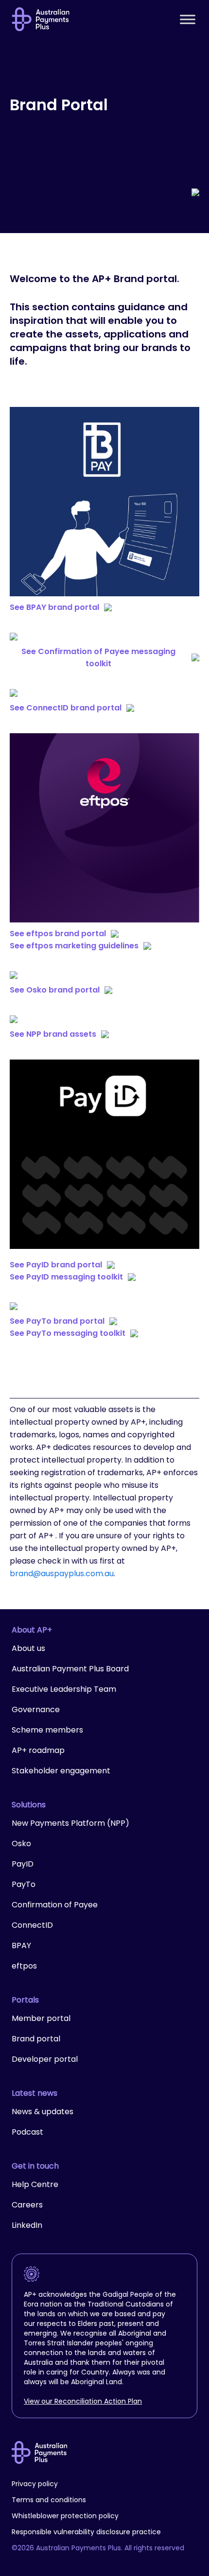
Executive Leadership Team (64, 1689)
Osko (21, 1844)
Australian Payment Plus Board (70, 1669)
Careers (27, 2205)
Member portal (41, 2018)
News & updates (43, 2112)
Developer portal (45, 2059)
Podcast (27, 2132)
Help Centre (35, 2184)
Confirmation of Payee (55, 1905)
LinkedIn (27, 2225)
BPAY (21, 1945)
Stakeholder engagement (61, 1771)
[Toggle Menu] (188, 19)
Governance (36, 1709)
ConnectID (32, 1925)
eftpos (24, 1966)
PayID (23, 1864)
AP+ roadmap (38, 1750)
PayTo (24, 1884)
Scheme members (47, 1730)
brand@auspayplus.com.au (62, 1574)
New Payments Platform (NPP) (70, 1823)
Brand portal (36, 2039)
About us (28, 1648)
